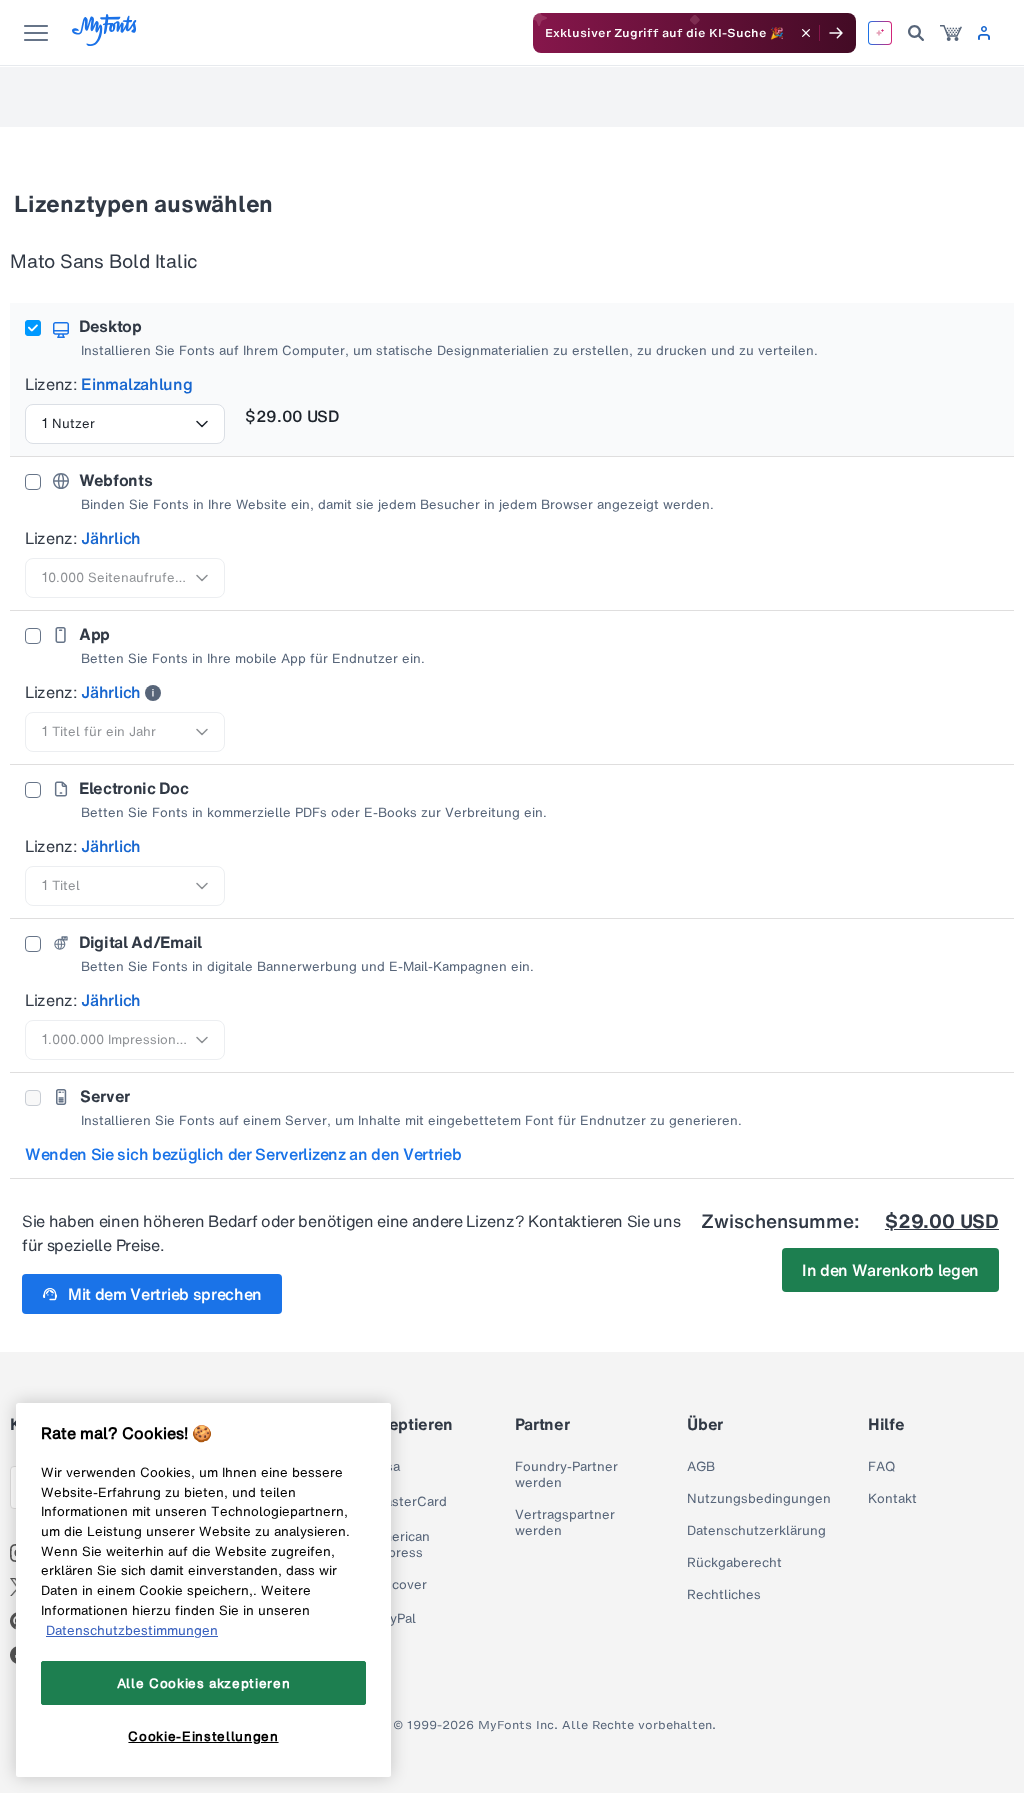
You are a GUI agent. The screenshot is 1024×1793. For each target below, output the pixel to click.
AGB (701, 1467)
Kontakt (892, 1499)
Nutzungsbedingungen (759, 1499)
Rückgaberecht (734, 1563)
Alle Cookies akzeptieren (204, 1683)
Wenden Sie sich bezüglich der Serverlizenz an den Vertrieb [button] (243, 1154)
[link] (951, 33)
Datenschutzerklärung (756, 1531)
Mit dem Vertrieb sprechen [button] (165, 1294)
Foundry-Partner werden (566, 1475)
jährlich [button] (110, 538)
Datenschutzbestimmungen (132, 1630)
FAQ (881, 1467)
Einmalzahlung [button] (136, 384)
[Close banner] (806, 33)
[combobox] (125, 424)
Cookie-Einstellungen (203, 1736)
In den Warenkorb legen (890, 1270)
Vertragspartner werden (565, 1523)
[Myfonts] (105, 40)
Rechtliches (724, 1595)
